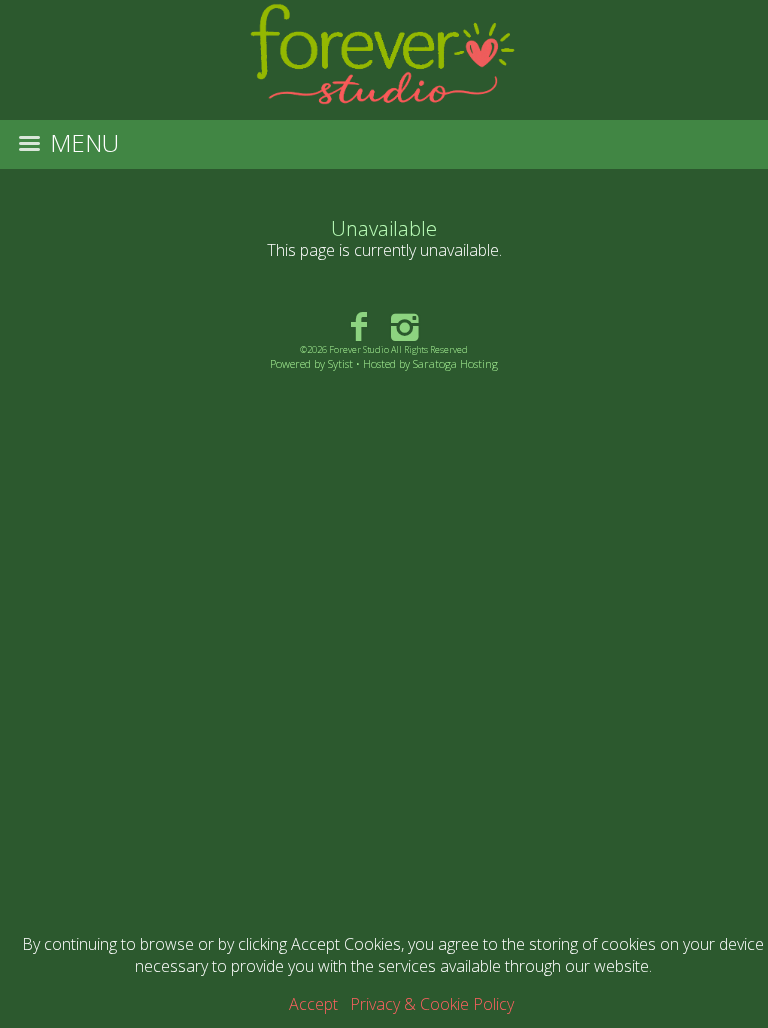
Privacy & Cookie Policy (432, 1004)
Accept (313, 1004)
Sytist (340, 363)
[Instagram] (405, 325)
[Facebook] (358, 325)
